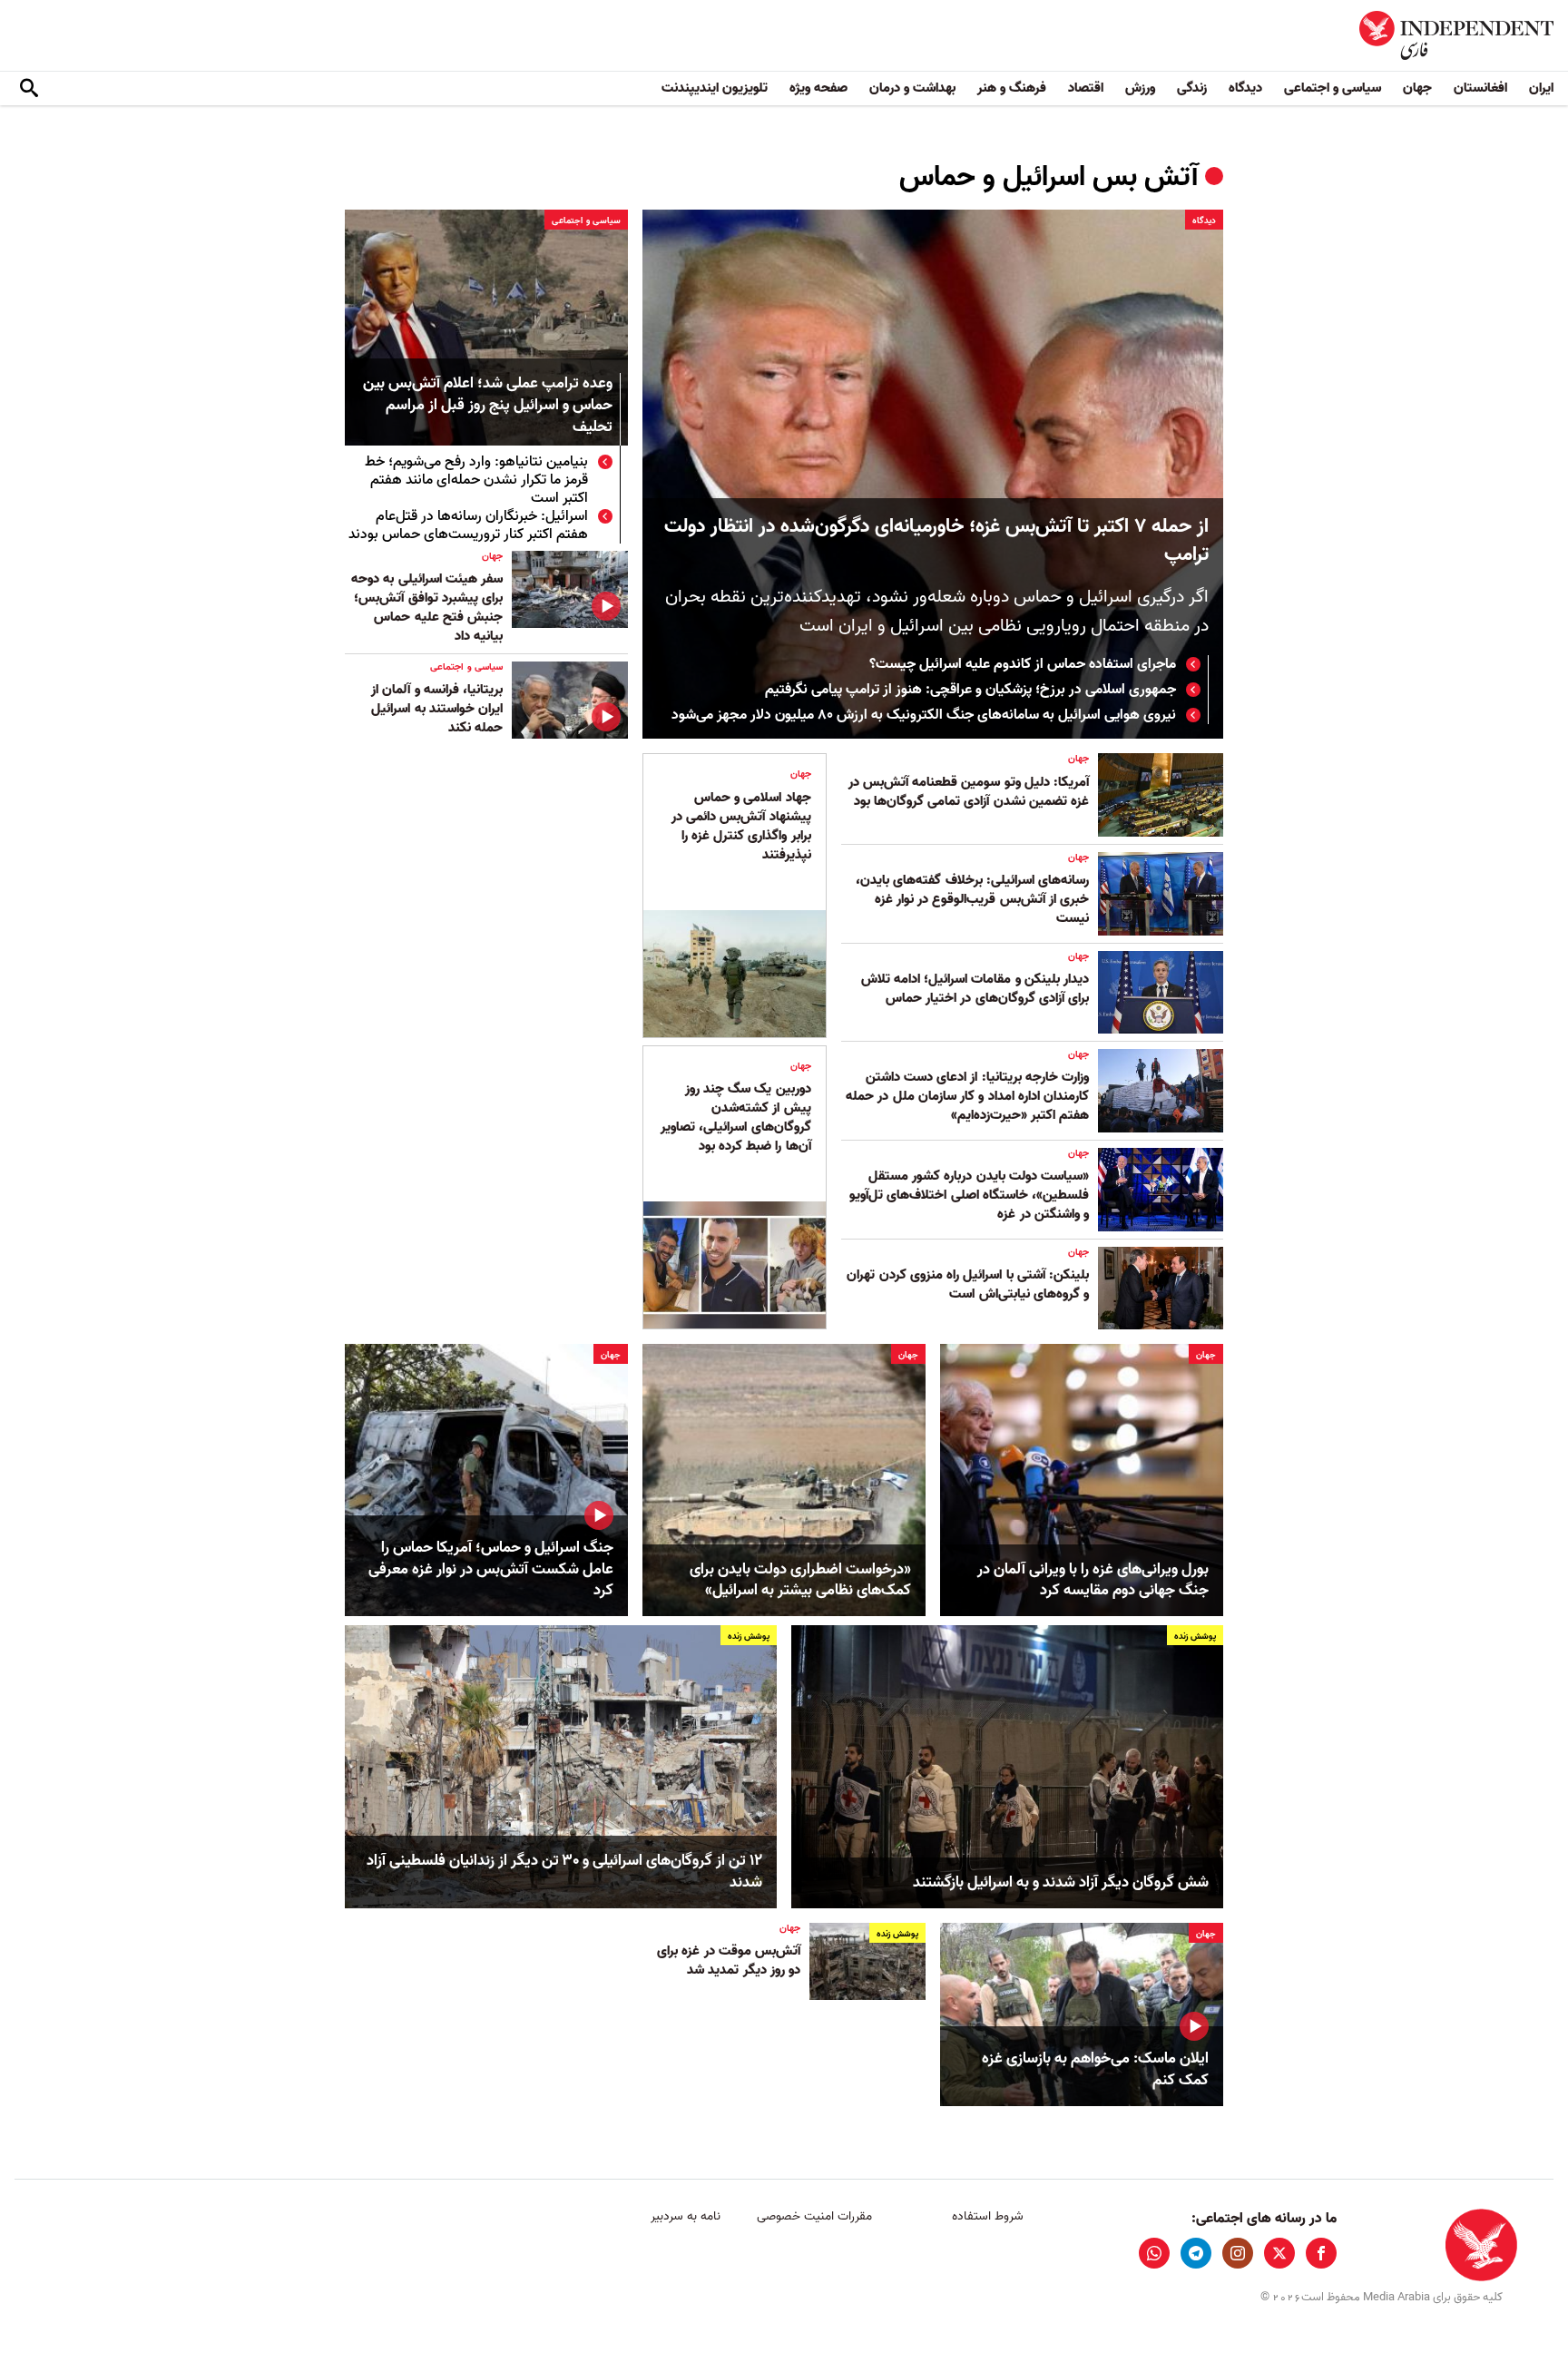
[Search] (29, 89)
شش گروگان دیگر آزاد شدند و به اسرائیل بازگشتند (1061, 1883)
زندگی (1192, 88)
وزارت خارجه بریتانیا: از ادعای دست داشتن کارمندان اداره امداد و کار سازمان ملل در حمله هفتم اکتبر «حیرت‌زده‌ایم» (967, 1096)
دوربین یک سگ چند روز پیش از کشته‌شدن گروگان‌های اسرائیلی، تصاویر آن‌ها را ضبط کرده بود (735, 1117)
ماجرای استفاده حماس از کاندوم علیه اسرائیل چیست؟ (1023, 664)
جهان (1417, 88)
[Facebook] (1321, 2253)
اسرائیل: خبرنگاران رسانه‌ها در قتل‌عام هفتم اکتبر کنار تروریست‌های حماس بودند (468, 525)
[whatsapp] (1154, 2253)
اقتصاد (1086, 88)
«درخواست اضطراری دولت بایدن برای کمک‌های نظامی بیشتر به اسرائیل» (800, 1581)
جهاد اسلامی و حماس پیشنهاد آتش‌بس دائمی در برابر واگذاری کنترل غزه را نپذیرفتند (741, 826)
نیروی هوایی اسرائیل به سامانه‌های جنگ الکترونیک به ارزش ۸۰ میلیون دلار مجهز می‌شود (924, 715)
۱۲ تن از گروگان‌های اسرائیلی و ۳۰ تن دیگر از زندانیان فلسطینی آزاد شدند (564, 1872)
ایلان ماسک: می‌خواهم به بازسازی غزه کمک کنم (1095, 2070)
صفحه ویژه (818, 88)
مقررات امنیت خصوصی (814, 2216)
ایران (1541, 88)
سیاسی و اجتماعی (1333, 88)
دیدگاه (1245, 88)
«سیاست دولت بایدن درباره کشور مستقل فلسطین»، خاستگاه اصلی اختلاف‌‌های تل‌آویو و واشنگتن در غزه (969, 1195)
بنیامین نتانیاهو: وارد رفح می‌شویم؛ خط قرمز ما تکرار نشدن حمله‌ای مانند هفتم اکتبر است (476, 480)
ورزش (1140, 88)
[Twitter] (1279, 2253)
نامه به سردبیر (686, 2216)
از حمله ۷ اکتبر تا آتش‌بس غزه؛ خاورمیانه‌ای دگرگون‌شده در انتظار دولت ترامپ (936, 541)
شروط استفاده (988, 2216)
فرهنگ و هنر (1012, 88)
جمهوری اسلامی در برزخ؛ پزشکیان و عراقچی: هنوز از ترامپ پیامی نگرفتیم (970, 690)
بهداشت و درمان (912, 88)
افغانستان (1480, 88)
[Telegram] (1196, 2253)
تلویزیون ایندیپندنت (715, 88)
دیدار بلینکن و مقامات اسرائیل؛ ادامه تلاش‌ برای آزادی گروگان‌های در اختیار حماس (975, 989)
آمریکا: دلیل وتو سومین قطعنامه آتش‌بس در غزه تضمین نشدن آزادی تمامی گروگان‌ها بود (969, 792)
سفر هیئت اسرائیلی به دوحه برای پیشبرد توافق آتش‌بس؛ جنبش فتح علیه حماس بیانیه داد (427, 608)
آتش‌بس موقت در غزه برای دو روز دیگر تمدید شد (729, 1960)
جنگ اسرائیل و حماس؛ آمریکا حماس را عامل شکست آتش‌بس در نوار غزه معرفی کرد (491, 1569)
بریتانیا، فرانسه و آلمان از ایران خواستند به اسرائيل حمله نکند (437, 709)
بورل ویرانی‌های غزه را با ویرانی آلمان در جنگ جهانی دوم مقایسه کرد (1093, 1581)
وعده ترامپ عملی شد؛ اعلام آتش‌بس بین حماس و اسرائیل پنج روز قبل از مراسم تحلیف (488, 406)
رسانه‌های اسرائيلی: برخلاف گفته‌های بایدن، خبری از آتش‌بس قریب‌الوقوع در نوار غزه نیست (972, 899)
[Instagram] (1238, 2253)
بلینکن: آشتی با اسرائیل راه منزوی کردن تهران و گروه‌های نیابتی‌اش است (968, 1284)
